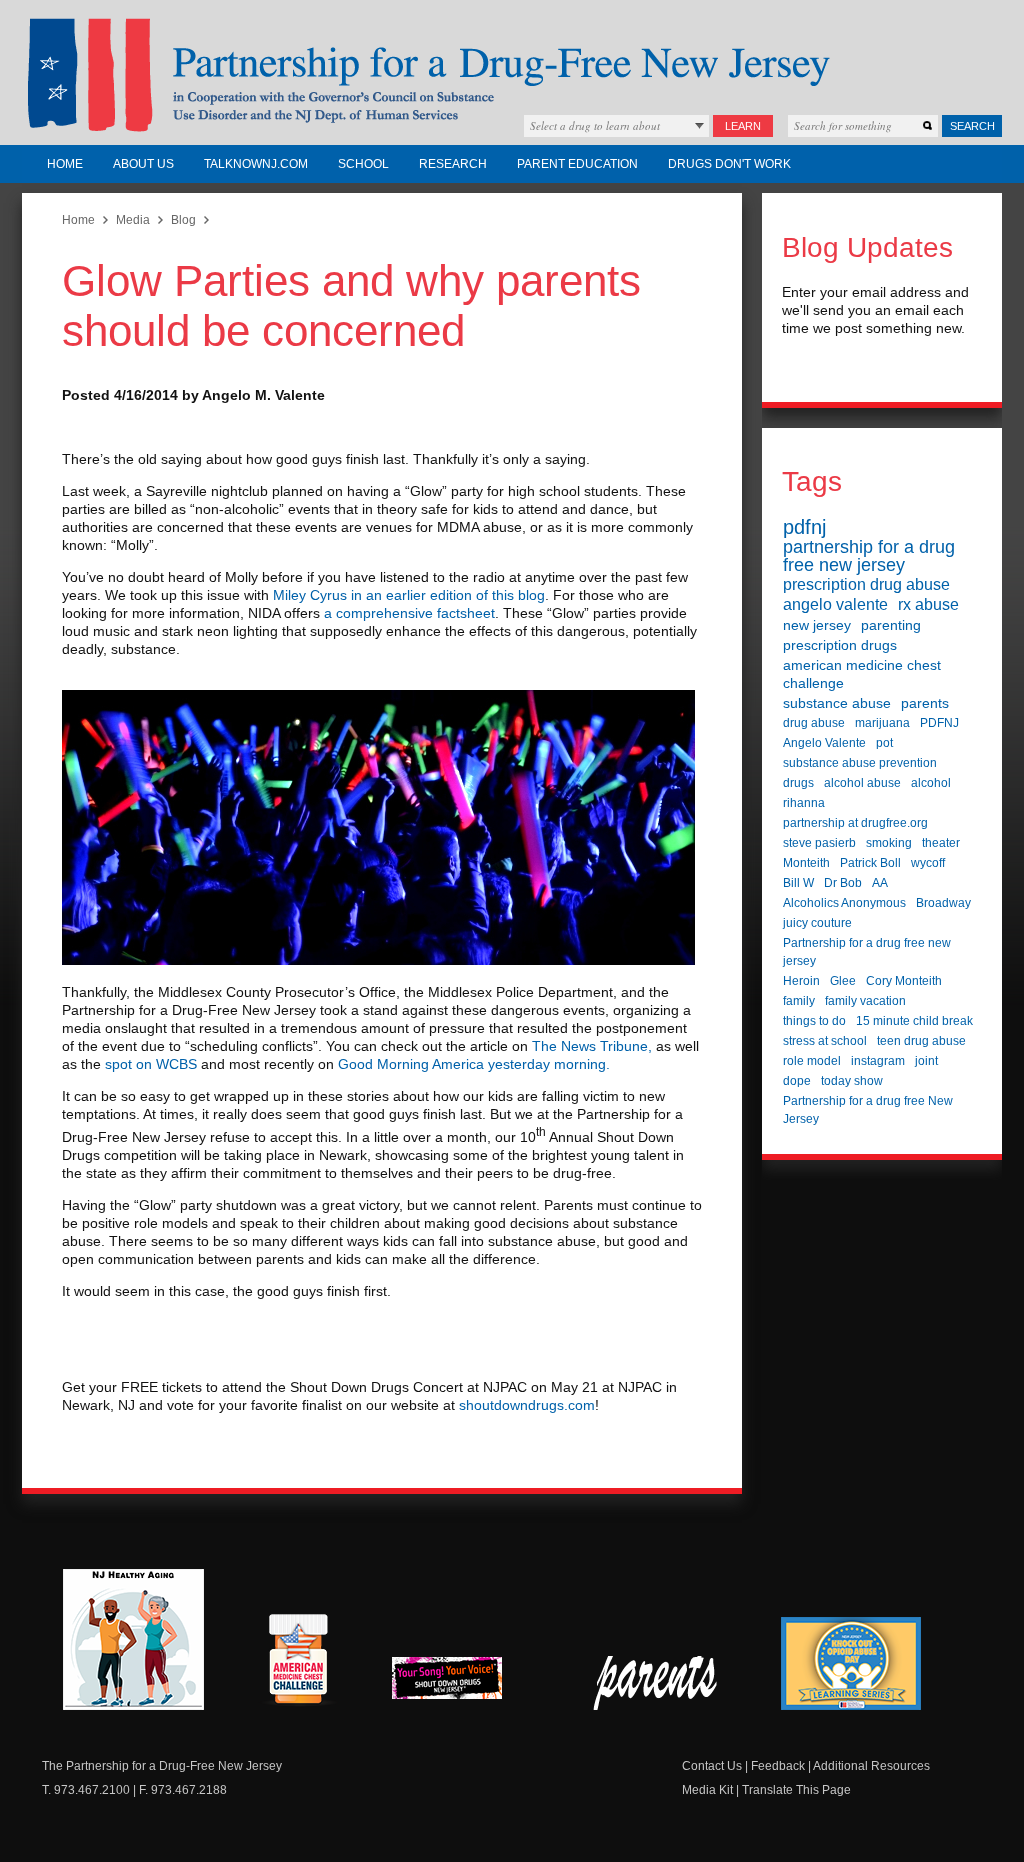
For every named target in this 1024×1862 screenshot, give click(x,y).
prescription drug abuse (866, 584)
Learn (743, 126)
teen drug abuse (921, 1041)
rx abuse (928, 604)
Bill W (798, 883)
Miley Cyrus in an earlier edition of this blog (409, 595)
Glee (843, 981)
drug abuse (814, 723)
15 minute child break (914, 1021)
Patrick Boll (870, 863)
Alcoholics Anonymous (844, 903)
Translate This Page (796, 1790)
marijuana (882, 723)
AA (880, 883)
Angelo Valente (824, 743)
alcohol (931, 783)
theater (941, 843)
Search (972, 126)
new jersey (817, 625)
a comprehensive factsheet (409, 613)
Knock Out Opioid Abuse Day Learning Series (851, 1663)
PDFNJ (939, 723)
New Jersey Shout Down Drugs (462, 1683)
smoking (889, 843)
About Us (143, 164)
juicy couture (817, 923)
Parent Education (577, 164)
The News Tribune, (590, 1046)
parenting (891, 625)
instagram (878, 1061)
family (799, 1001)
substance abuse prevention (860, 763)
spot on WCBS (151, 1064)
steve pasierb (819, 843)
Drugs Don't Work (729, 164)
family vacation (865, 1001)
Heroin (801, 981)
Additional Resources (871, 1766)
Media (133, 220)
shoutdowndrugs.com (527, 1405)
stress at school (825, 1041)
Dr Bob (843, 883)
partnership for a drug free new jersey (869, 556)
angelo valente (835, 604)
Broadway (943, 903)
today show (852, 1081)
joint (926, 1061)
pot (884, 743)
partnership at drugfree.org (855, 823)
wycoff (928, 863)
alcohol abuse (862, 783)
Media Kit (707, 1790)
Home (65, 164)
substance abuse (837, 703)
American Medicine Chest (298, 1662)
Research (453, 164)
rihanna (804, 803)
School (363, 164)
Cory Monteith (904, 981)
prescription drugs (840, 645)
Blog (183, 220)
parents (925, 703)
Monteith (806, 863)
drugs (798, 783)
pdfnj (804, 527)
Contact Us (712, 1766)
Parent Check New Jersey (656, 1683)
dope (797, 1081)
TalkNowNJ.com (256, 164)
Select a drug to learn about (595, 125)
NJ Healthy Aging (133, 1639)
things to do (814, 1021)
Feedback (778, 1766)
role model (812, 1061)
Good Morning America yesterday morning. (474, 1064)
